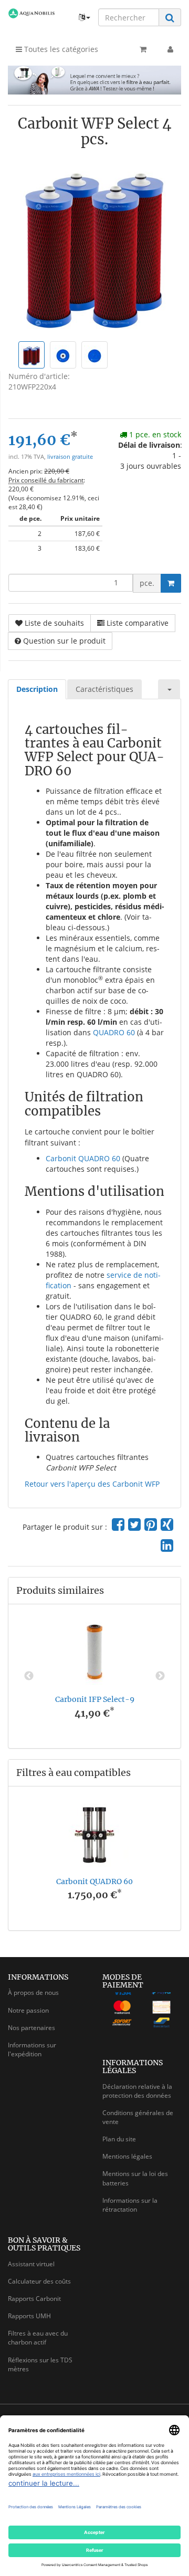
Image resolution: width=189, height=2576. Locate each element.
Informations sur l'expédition (32, 2049)
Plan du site (119, 2139)
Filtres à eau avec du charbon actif (38, 2338)
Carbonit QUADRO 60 (83, 1158)
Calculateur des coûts (39, 2281)
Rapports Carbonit (34, 2299)
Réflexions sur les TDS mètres (40, 2364)
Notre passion (28, 2010)
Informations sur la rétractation (130, 2205)
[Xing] (167, 1524)
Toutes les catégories (60, 49)
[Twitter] (134, 1524)
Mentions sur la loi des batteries (135, 2178)
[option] (94, 1676)
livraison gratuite (70, 457)
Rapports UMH (29, 2316)
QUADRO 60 (114, 1032)
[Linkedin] (167, 1545)
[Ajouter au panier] (171, 583)
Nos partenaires (31, 2028)
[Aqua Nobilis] (31, 13)
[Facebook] (118, 1524)
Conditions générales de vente (138, 2117)
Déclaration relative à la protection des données (137, 2091)
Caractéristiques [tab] (104, 689)
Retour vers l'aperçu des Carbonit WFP (92, 1484)
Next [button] (160, 1676)
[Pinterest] (151, 1524)
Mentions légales (127, 2156)
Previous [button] (29, 1676)
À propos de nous (33, 1993)
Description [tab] (37, 689)
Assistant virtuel (31, 2264)
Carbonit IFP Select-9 (95, 1699)
